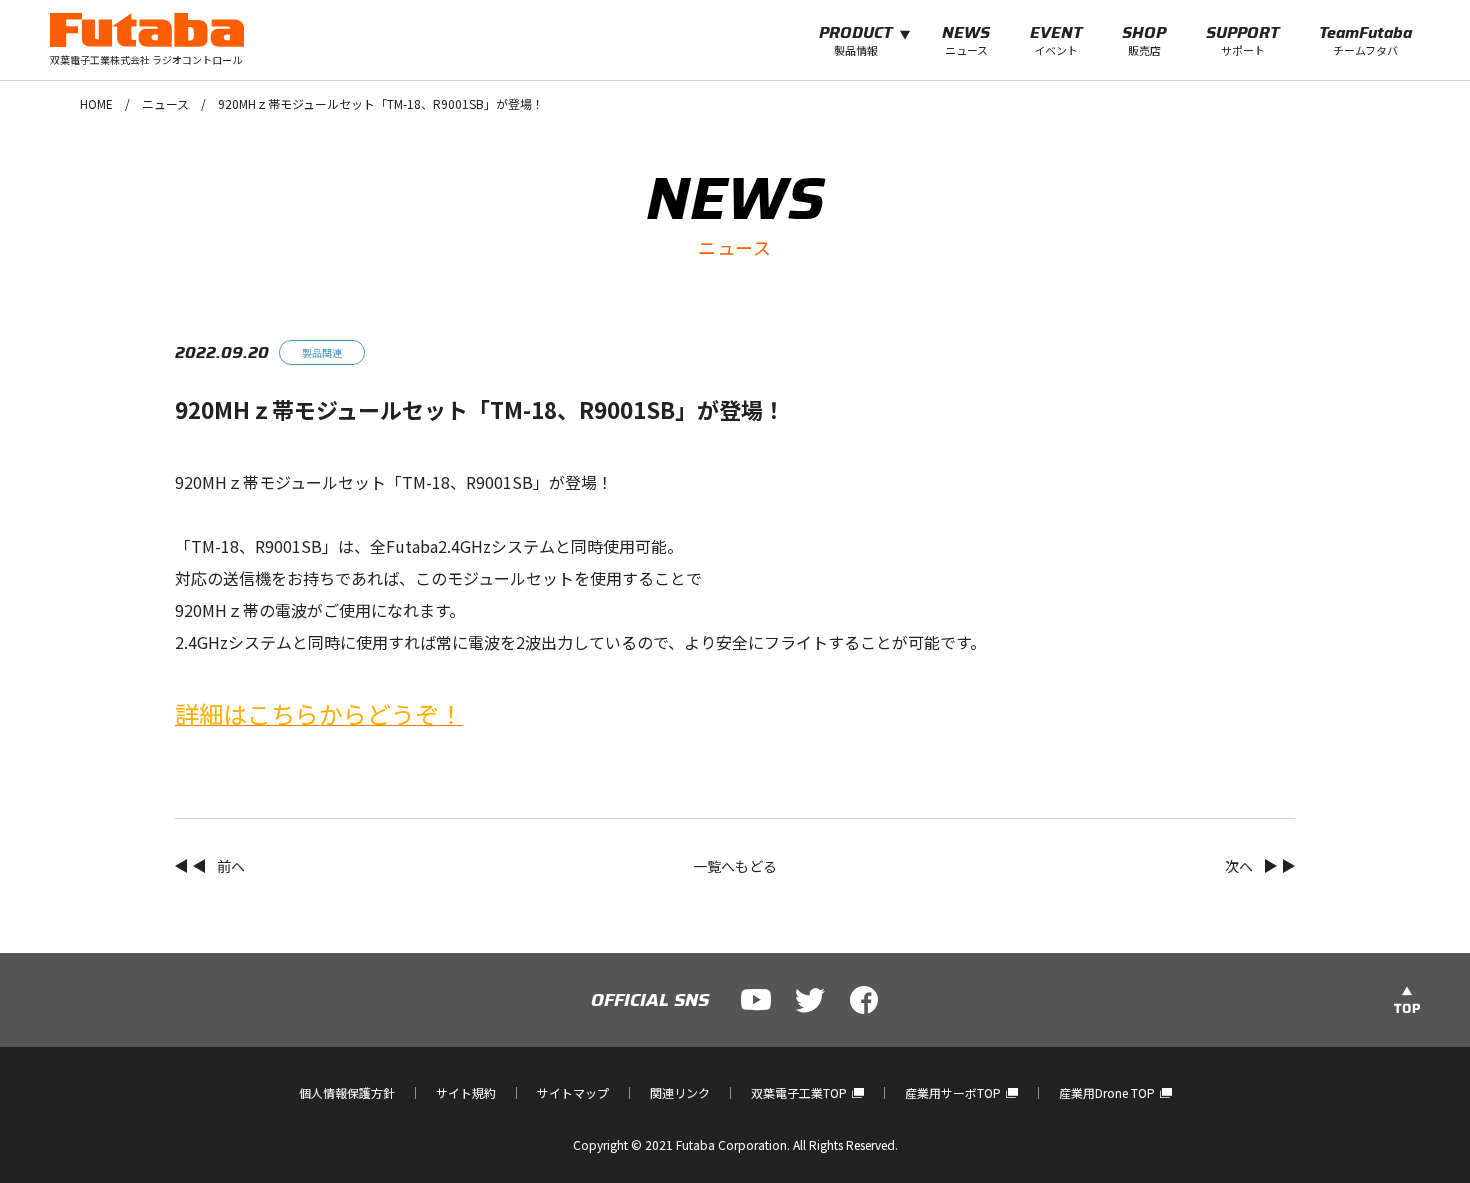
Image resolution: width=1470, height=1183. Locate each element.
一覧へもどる (735, 866)
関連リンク (680, 1092)
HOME (96, 103)
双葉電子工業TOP (799, 1092)
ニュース (165, 103)
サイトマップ (573, 1092)
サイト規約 (466, 1092)
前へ (231, 866)
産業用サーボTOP (953, 1092)
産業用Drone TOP (1107, 1092)
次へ (1239, 866)
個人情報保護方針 (347, 1092)
